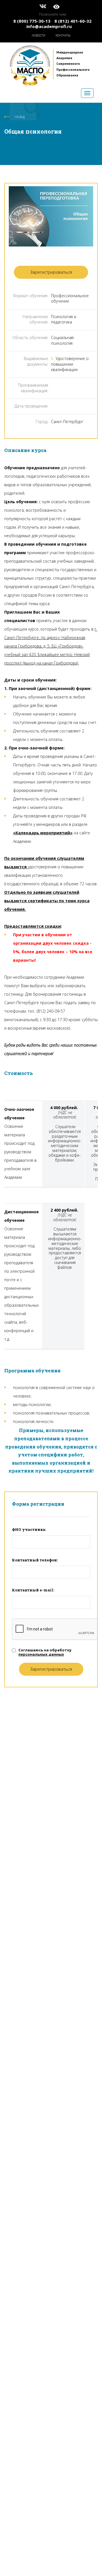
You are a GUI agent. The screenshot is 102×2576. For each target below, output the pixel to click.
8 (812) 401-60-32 (73, 21)
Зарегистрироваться (51, 272)
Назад (20, 117)
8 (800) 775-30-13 (32, 21)
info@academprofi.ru (49, 26)
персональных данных (41, 1654)
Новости (39, 35)
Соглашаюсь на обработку (45, 1652)
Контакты (63, 35)
